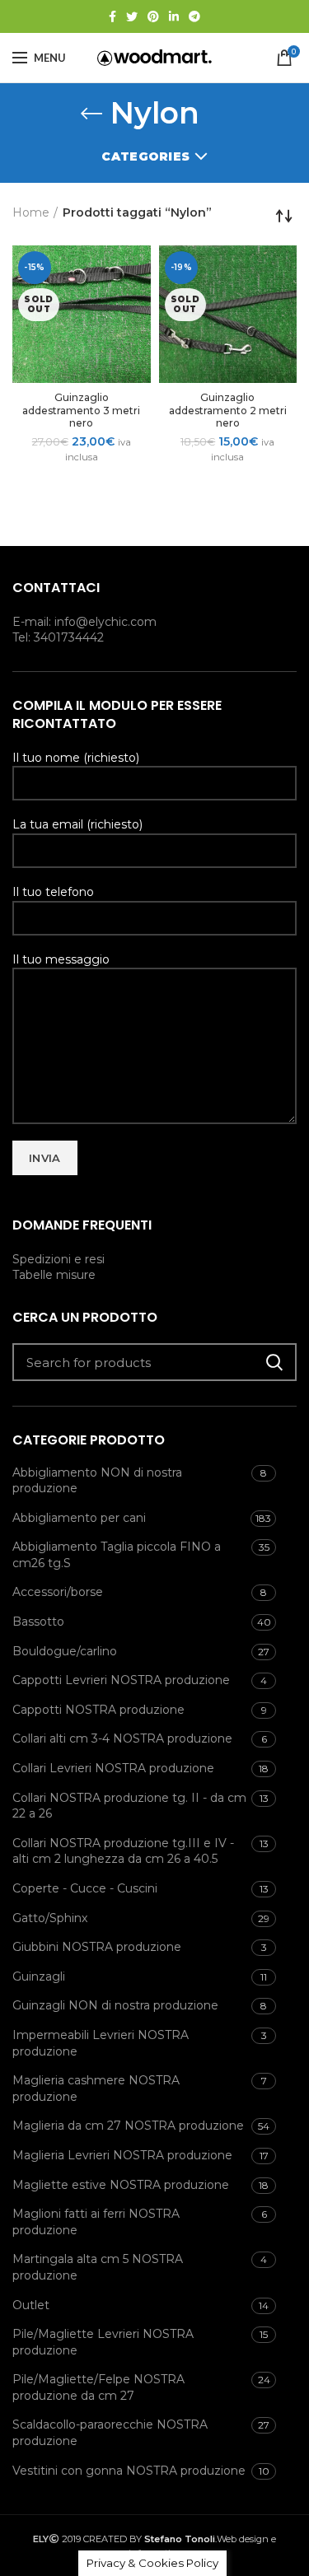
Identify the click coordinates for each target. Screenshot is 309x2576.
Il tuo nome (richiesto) (76, 758)
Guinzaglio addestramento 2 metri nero (228, 410)
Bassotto (38, 1622)
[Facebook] (112, 16)
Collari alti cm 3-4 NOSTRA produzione (122, 1738)
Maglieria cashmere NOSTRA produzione (96, 2088)
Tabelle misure (54, 1275)
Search (274, 1362)
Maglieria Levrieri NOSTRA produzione (122, 2155)
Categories (145, 156)
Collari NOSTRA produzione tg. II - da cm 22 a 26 (129, 1806)
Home (31, 212)
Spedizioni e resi (59, 1259)
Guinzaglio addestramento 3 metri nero (81, 410)
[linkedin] (174, 16)
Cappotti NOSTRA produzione (98, 1710)
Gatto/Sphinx (50, 1918)
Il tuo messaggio (61, 959)
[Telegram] (194, 16)
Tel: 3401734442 (58, 637)
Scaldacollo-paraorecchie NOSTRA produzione (110, 2433)
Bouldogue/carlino (65, 1651)
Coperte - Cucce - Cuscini (85, 1888)
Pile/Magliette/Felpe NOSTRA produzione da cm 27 (98, 2387)
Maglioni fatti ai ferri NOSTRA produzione (96, 2222)
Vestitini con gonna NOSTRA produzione (129, 2471)
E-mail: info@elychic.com (84, 622)
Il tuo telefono (53, 892)
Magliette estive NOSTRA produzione (121, 2185)
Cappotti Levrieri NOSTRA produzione (121, 1680)
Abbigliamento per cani (79, 1518)
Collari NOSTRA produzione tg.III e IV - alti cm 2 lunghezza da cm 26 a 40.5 (123, 1851)
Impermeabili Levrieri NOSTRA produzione (101, 2043)
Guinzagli (39, 1976)
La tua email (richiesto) (77, 824)
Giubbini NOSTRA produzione (97, 1947)
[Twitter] (132, 16)
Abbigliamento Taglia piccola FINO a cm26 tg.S (117, 1555)
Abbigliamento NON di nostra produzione (97, 1481)
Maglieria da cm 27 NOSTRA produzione (128, 2126)
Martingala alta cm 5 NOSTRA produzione (98, 2267)
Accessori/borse (58, 1592)
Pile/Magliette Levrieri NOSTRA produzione (103, 2342)
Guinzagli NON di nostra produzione (115, 2005)
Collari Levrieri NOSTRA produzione (113, 1768)
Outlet (31, 2305)
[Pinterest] (153, 16)
